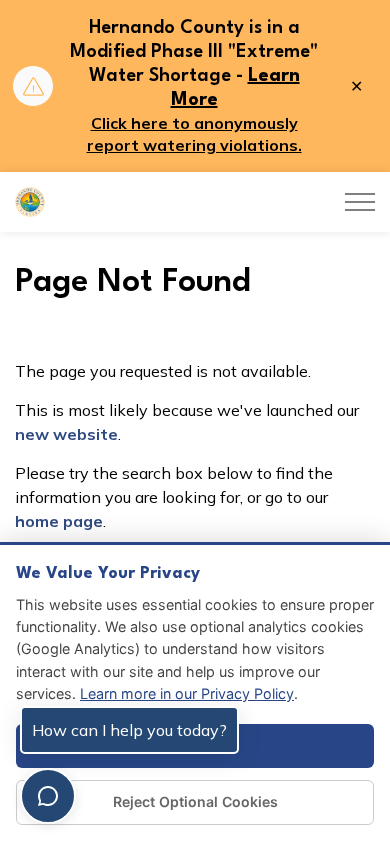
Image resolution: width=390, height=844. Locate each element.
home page (59, 521)
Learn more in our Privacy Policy (187, 693)
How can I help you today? (129, 730)
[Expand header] (360, 202)
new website (66, 434)
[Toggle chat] (48, 796)
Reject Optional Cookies (195, 801)
